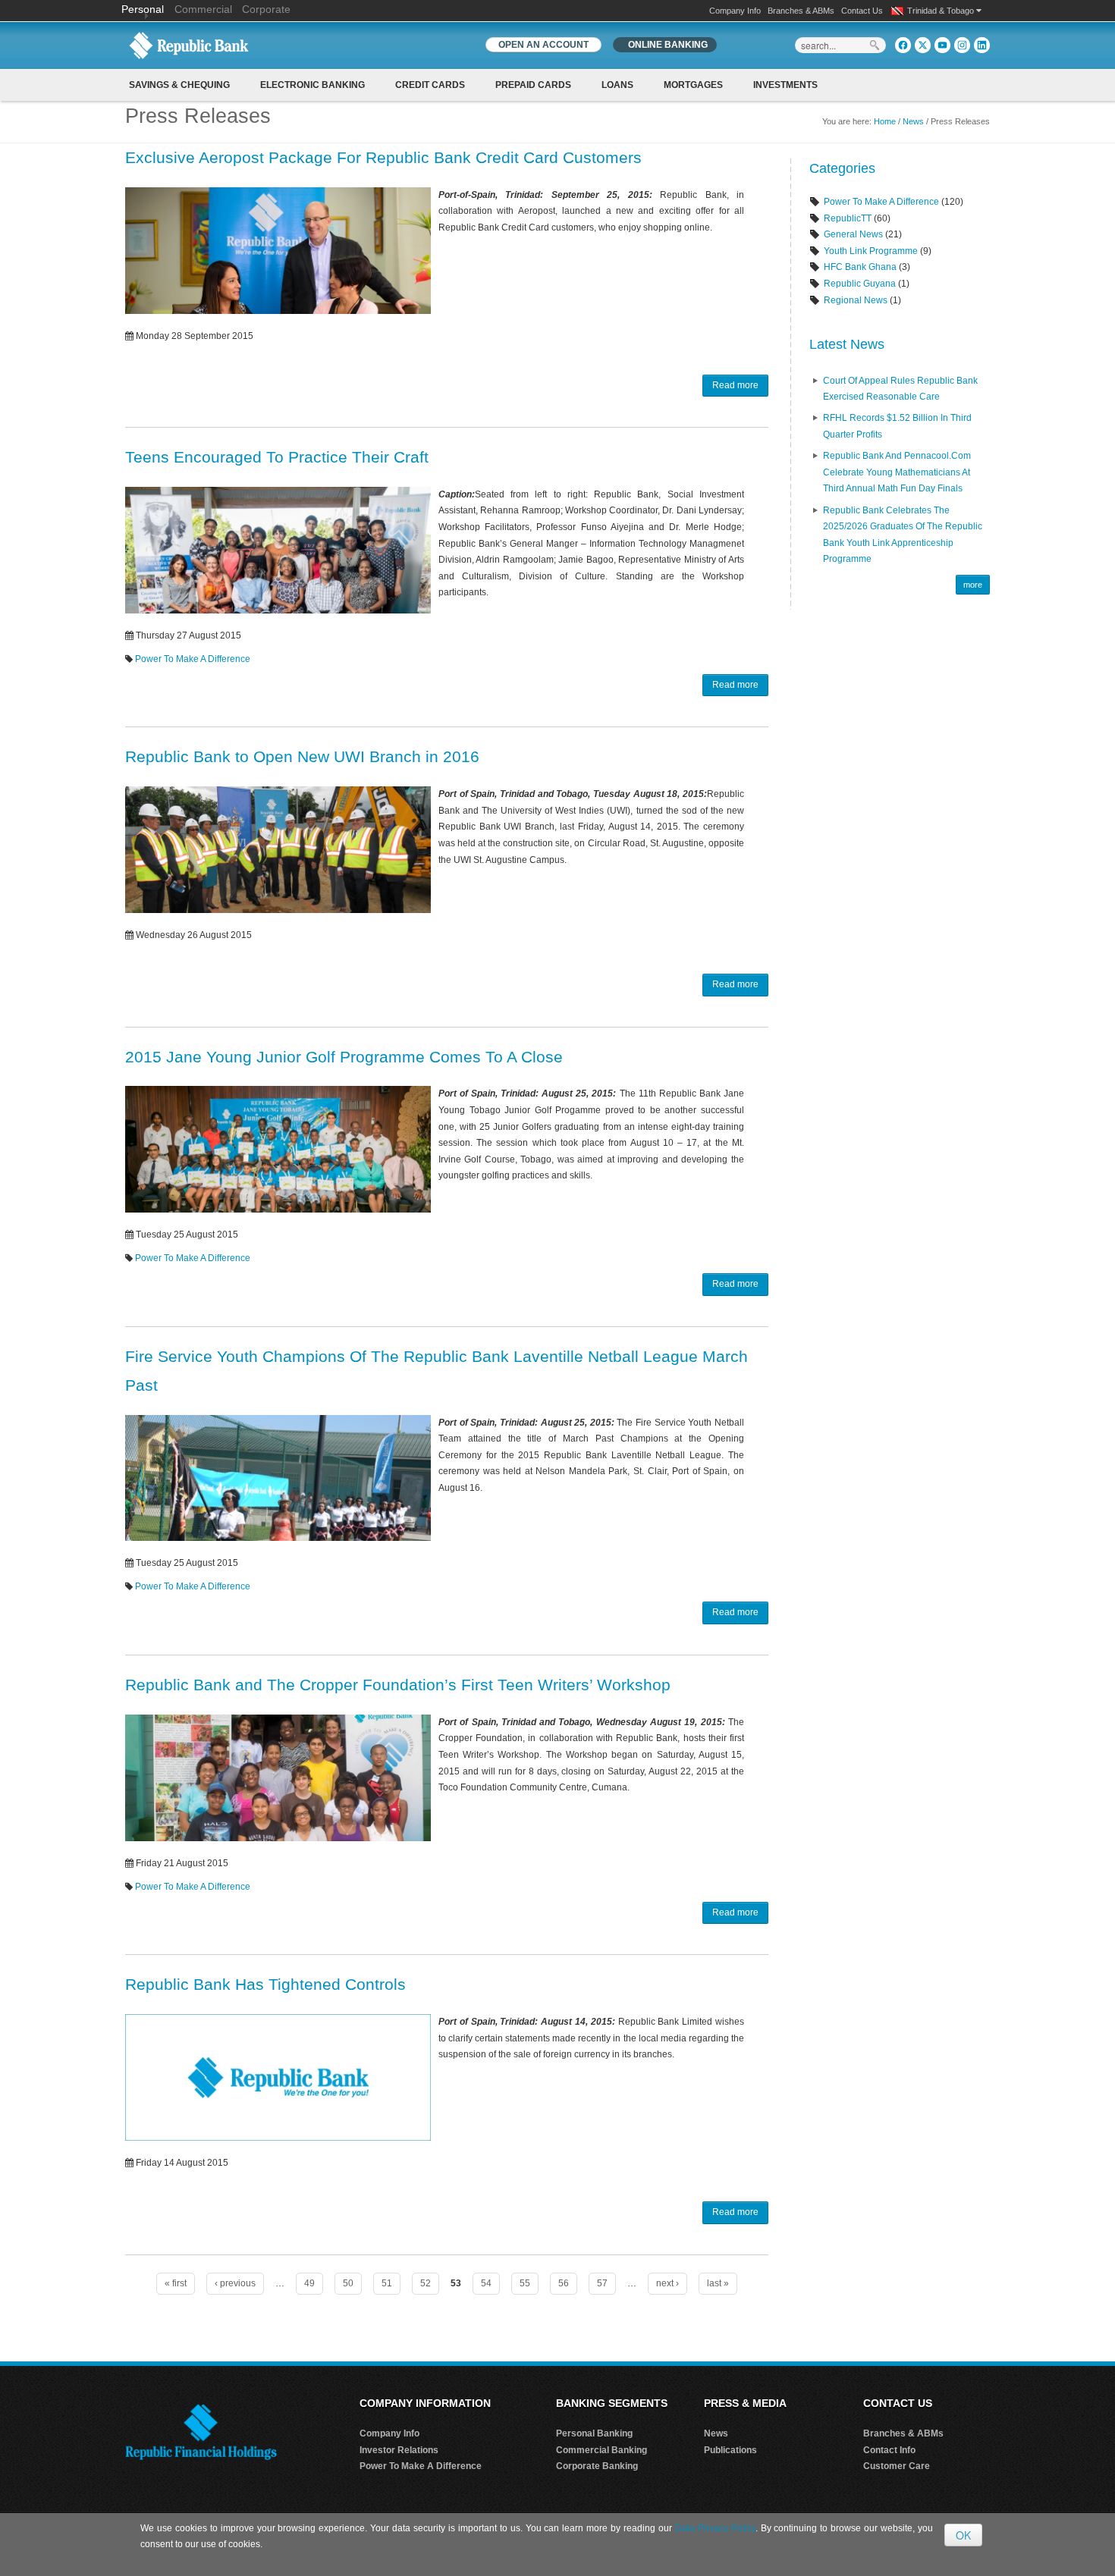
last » (718, 2283)
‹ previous (235, 2283)
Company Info (735, 11)
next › (667, 2283)
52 (426, 2283)
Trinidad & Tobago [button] (942, 11)
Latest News (847, 344)
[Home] (189, 45)
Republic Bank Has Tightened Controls (265, 1984)
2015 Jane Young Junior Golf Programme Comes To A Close (344, 1057)
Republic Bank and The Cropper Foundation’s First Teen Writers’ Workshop (398, 1685)
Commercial (203, 9)
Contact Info (889, 2450)
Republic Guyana (860, 284)
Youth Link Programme (871, 251)
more (973, 585)
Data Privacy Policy (715, 2528)
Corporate (266, 9)
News (913, 121)
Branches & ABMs (801, 11)
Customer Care (897, 2466)
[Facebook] (903, 45)
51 (387, 2283)
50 (348, 2283)
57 (602, 2283)
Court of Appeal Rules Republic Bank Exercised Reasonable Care (900, 389)
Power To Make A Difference (193, 659)
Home (885, 121)
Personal (144, 9)
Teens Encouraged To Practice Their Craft (277, 457)
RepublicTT (848, 218)
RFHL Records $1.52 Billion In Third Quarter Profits (897, 426)
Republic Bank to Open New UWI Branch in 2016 (302, 756)
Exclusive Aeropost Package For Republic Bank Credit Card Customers (383, 157)
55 (525, 2283)
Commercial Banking (601, 2450)
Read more (735, 385)
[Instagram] (962, 45)
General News (853, 234)
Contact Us (862, 11)
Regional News (856, 300)
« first (176, 2283)
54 (486, 2283)
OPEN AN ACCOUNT (543, 45)
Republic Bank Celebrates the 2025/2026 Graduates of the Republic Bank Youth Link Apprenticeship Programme (903, 535)
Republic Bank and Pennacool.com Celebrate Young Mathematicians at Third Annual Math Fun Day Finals (897, 472)
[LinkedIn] (982, 45)
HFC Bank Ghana (860, 267)
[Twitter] (923, 45)
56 (564, 2283)
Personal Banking (594, 2433)
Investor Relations (399, 2450)
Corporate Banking (597, 2466)
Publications (730, 2450)
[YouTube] (942, 45)
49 (309, 2283)
